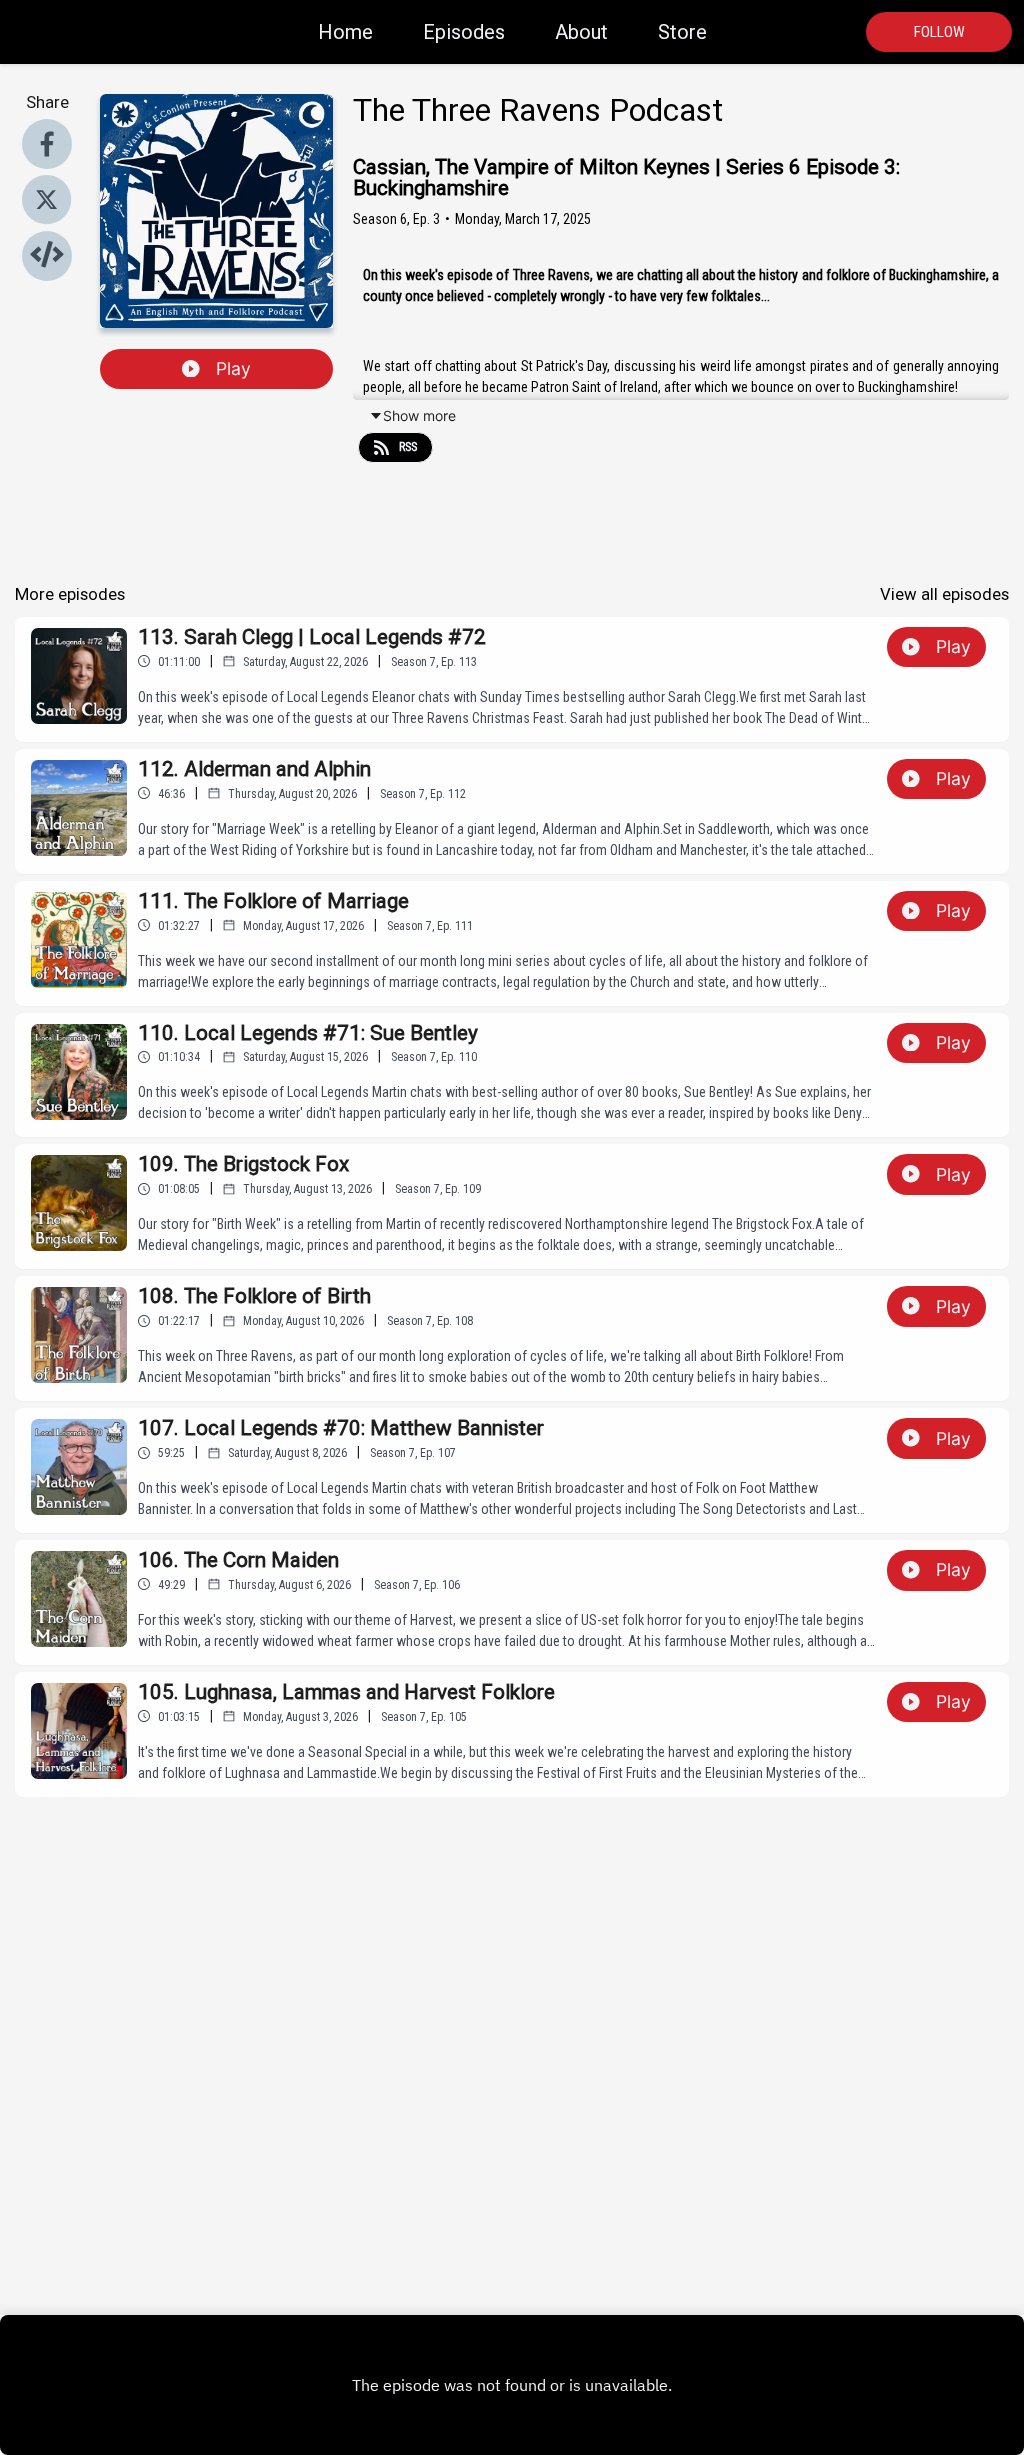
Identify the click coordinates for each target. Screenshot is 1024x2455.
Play (233, 368)
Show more (419, 415)
